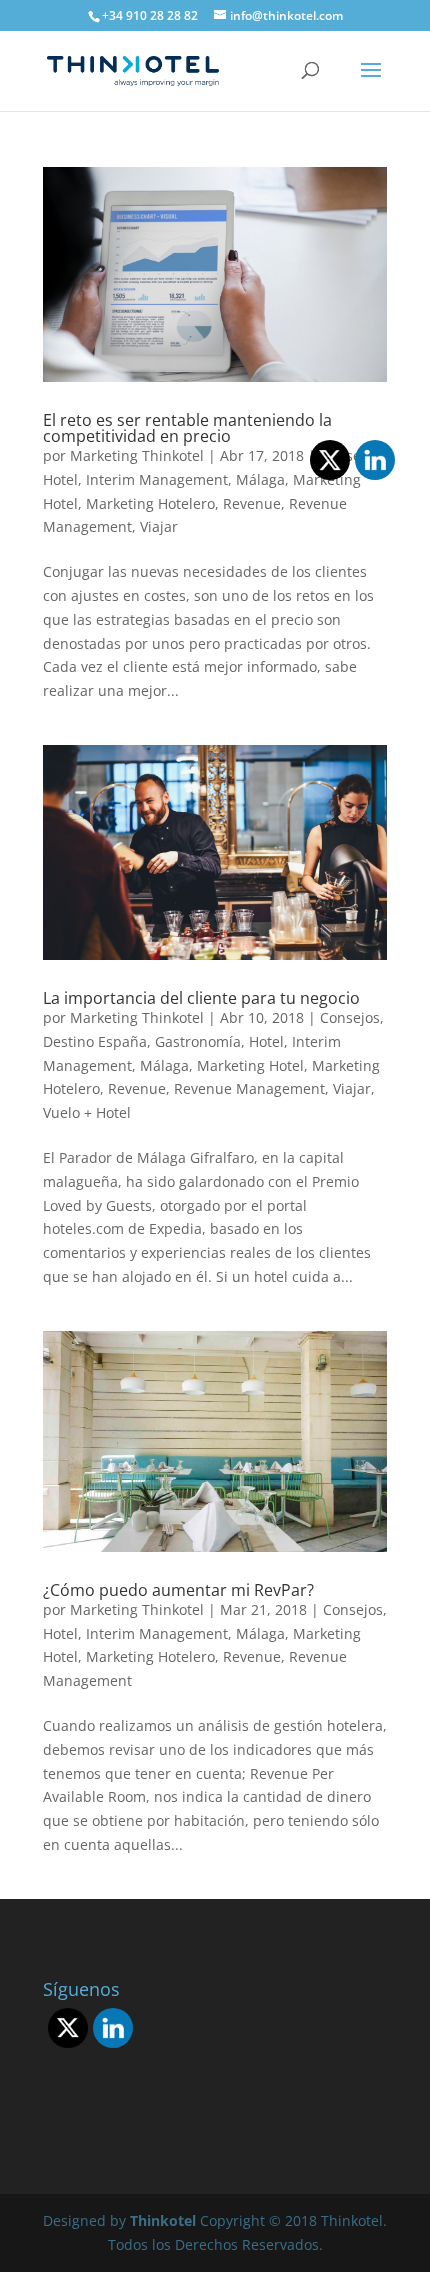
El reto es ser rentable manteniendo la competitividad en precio (187, 428)
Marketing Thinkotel (137, 455)
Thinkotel (163, 2220)
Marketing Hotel (250, 1065)
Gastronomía (198, 1041)
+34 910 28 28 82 (150, 15)
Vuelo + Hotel (87, 1112)
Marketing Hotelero (150, 503)
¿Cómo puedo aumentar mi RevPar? (178, 1590)
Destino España (95, 1041)
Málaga (164, 1065)
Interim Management (157, 479)
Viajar (159, 526)
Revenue (252, 503)
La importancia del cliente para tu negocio (201, 998)
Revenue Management (249, 1088)
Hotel (60, 479)
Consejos (350, 1017)
